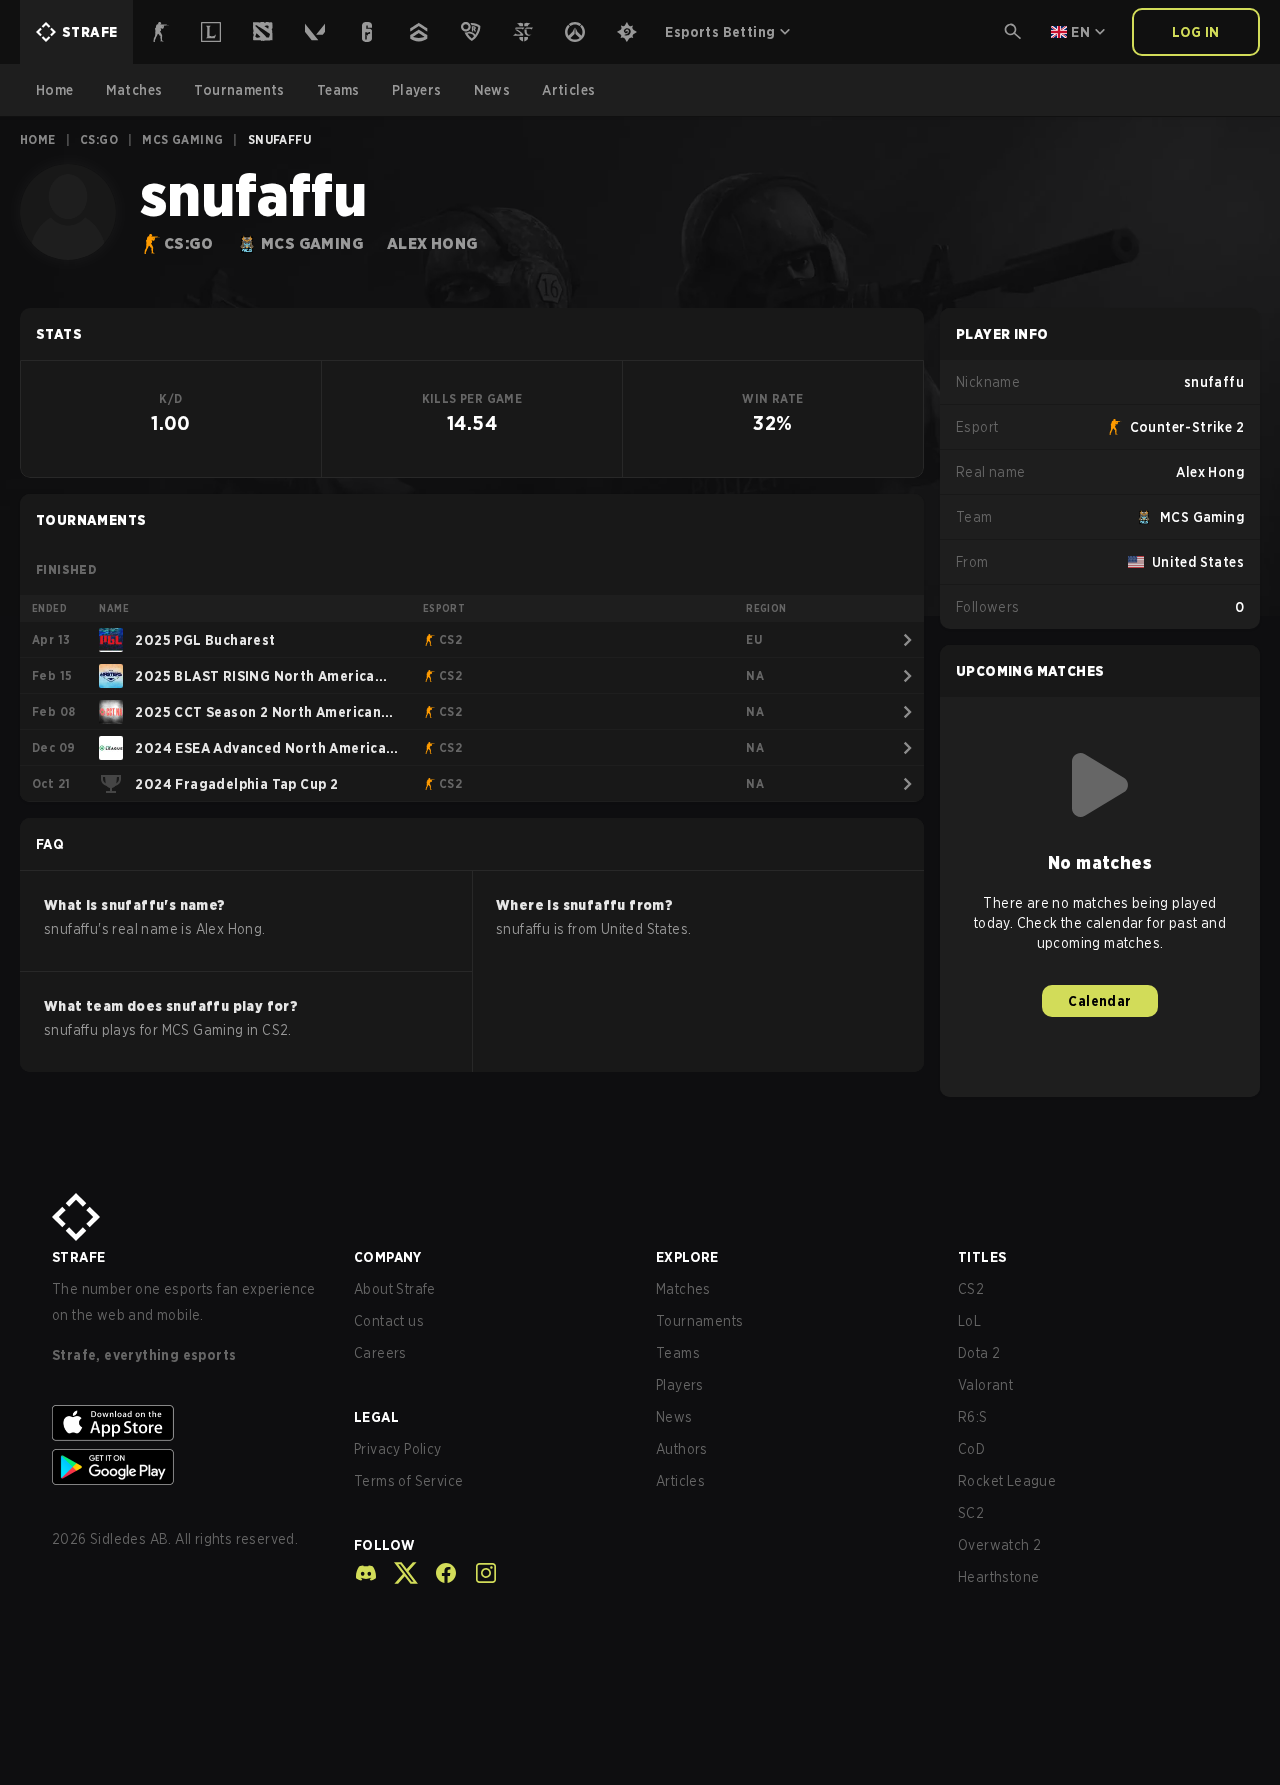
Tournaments (699, 1321)
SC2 (971, 1513)
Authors (682, 1449)
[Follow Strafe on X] (398, 1573)
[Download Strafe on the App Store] (187, 1423)
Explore (687, 1257)
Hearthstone (998, 1577)
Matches (683, 1289)
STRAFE (78, 1257)
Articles (680, 1481)
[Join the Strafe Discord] (366, 1573)
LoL (969, 1321)
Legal (376, 1417)
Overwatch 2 (999, 1545)
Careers (380, 1353)
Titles (982, 1257)
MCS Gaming (182, 139)
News (674, 1417)
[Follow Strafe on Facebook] (438, 1573)
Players (680, 1385)
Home (38, 139)
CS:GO (99, 139)
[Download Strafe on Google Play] (187, 1467)
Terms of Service (408, 1481)
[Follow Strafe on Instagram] (478, 1573)
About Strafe (395, 1289)
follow (384, 1545)
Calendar (1099, 1001)
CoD (971, 1449)
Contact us (389, 1321)
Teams (678, 1353)
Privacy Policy (398, 1449)
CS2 (971, 1289)
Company (388, 1257)
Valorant (985, 1385)
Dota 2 (979, 1353)
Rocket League (1007, 1481)
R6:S (973, 1417)
